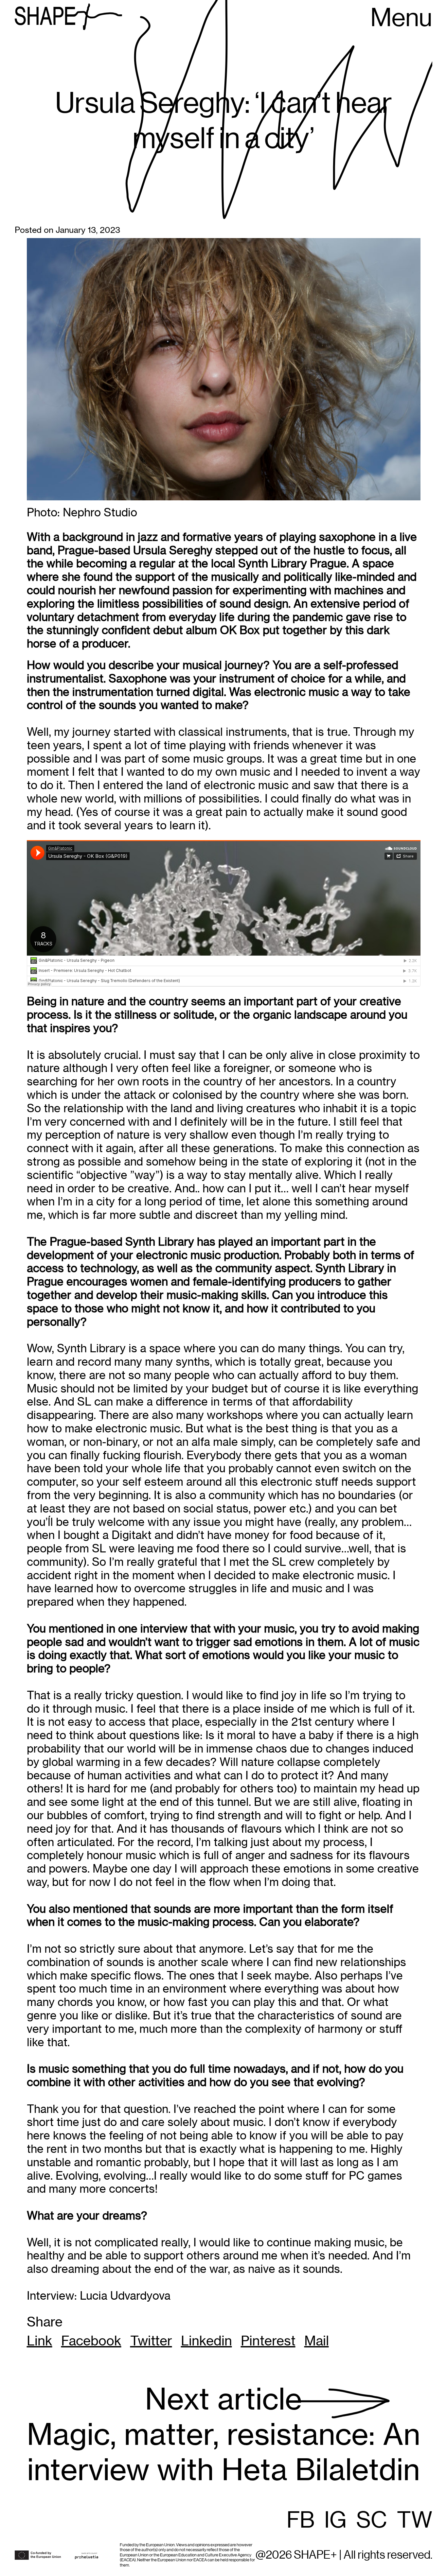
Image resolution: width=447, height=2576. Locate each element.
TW (415, 2521)
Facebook (91, 2341)
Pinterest (268, 2341)
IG (335, 2521)
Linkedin (206, 2341)
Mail (317, 2341)
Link (40, 2341)
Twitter (151, 2341)
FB (301, 2521)
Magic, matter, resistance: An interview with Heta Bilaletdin (223, 2435)
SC (372, 2521)
